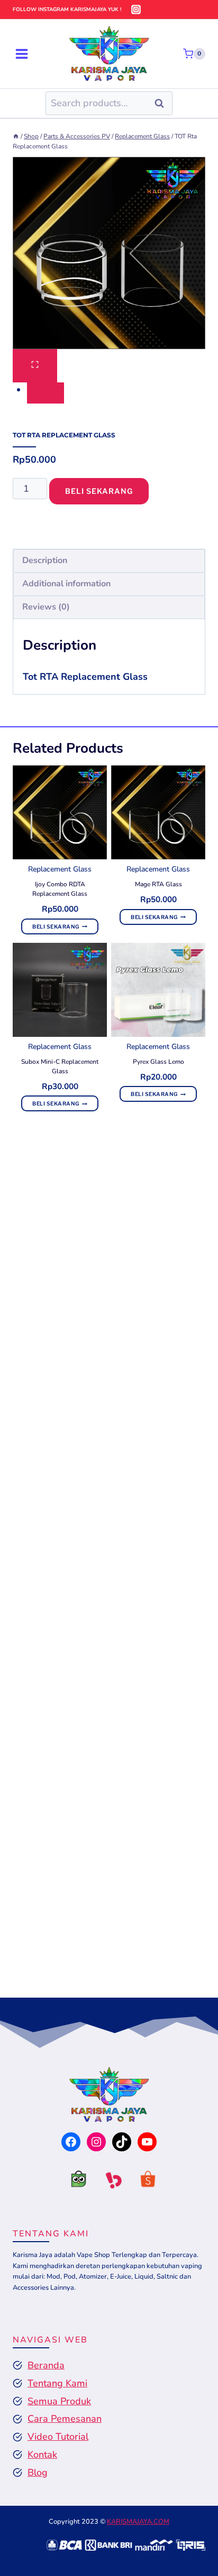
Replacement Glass (60, 869)
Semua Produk (59, 2401)
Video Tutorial (58, 2437)
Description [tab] (45, 560)
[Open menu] (22, 54)
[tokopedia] (74, 2182)
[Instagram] (136, 10)
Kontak (42, 2455)
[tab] (46, 393)
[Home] (16, 136)
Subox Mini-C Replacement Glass (60, 1066)
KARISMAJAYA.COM (138, 2522)
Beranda (46, 2365)
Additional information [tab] (66, 584)
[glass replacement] (109, 253)
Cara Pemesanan (65, 2419)
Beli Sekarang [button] (56, 926)
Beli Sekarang (99, 491)
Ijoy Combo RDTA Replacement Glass (60, 889)
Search (162, 103)
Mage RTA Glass (158, 884)
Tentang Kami (57, 2383)
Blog (38, 2472)
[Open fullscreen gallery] (35, 366)
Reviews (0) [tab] (46, 607)
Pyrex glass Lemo (158, 1062)
